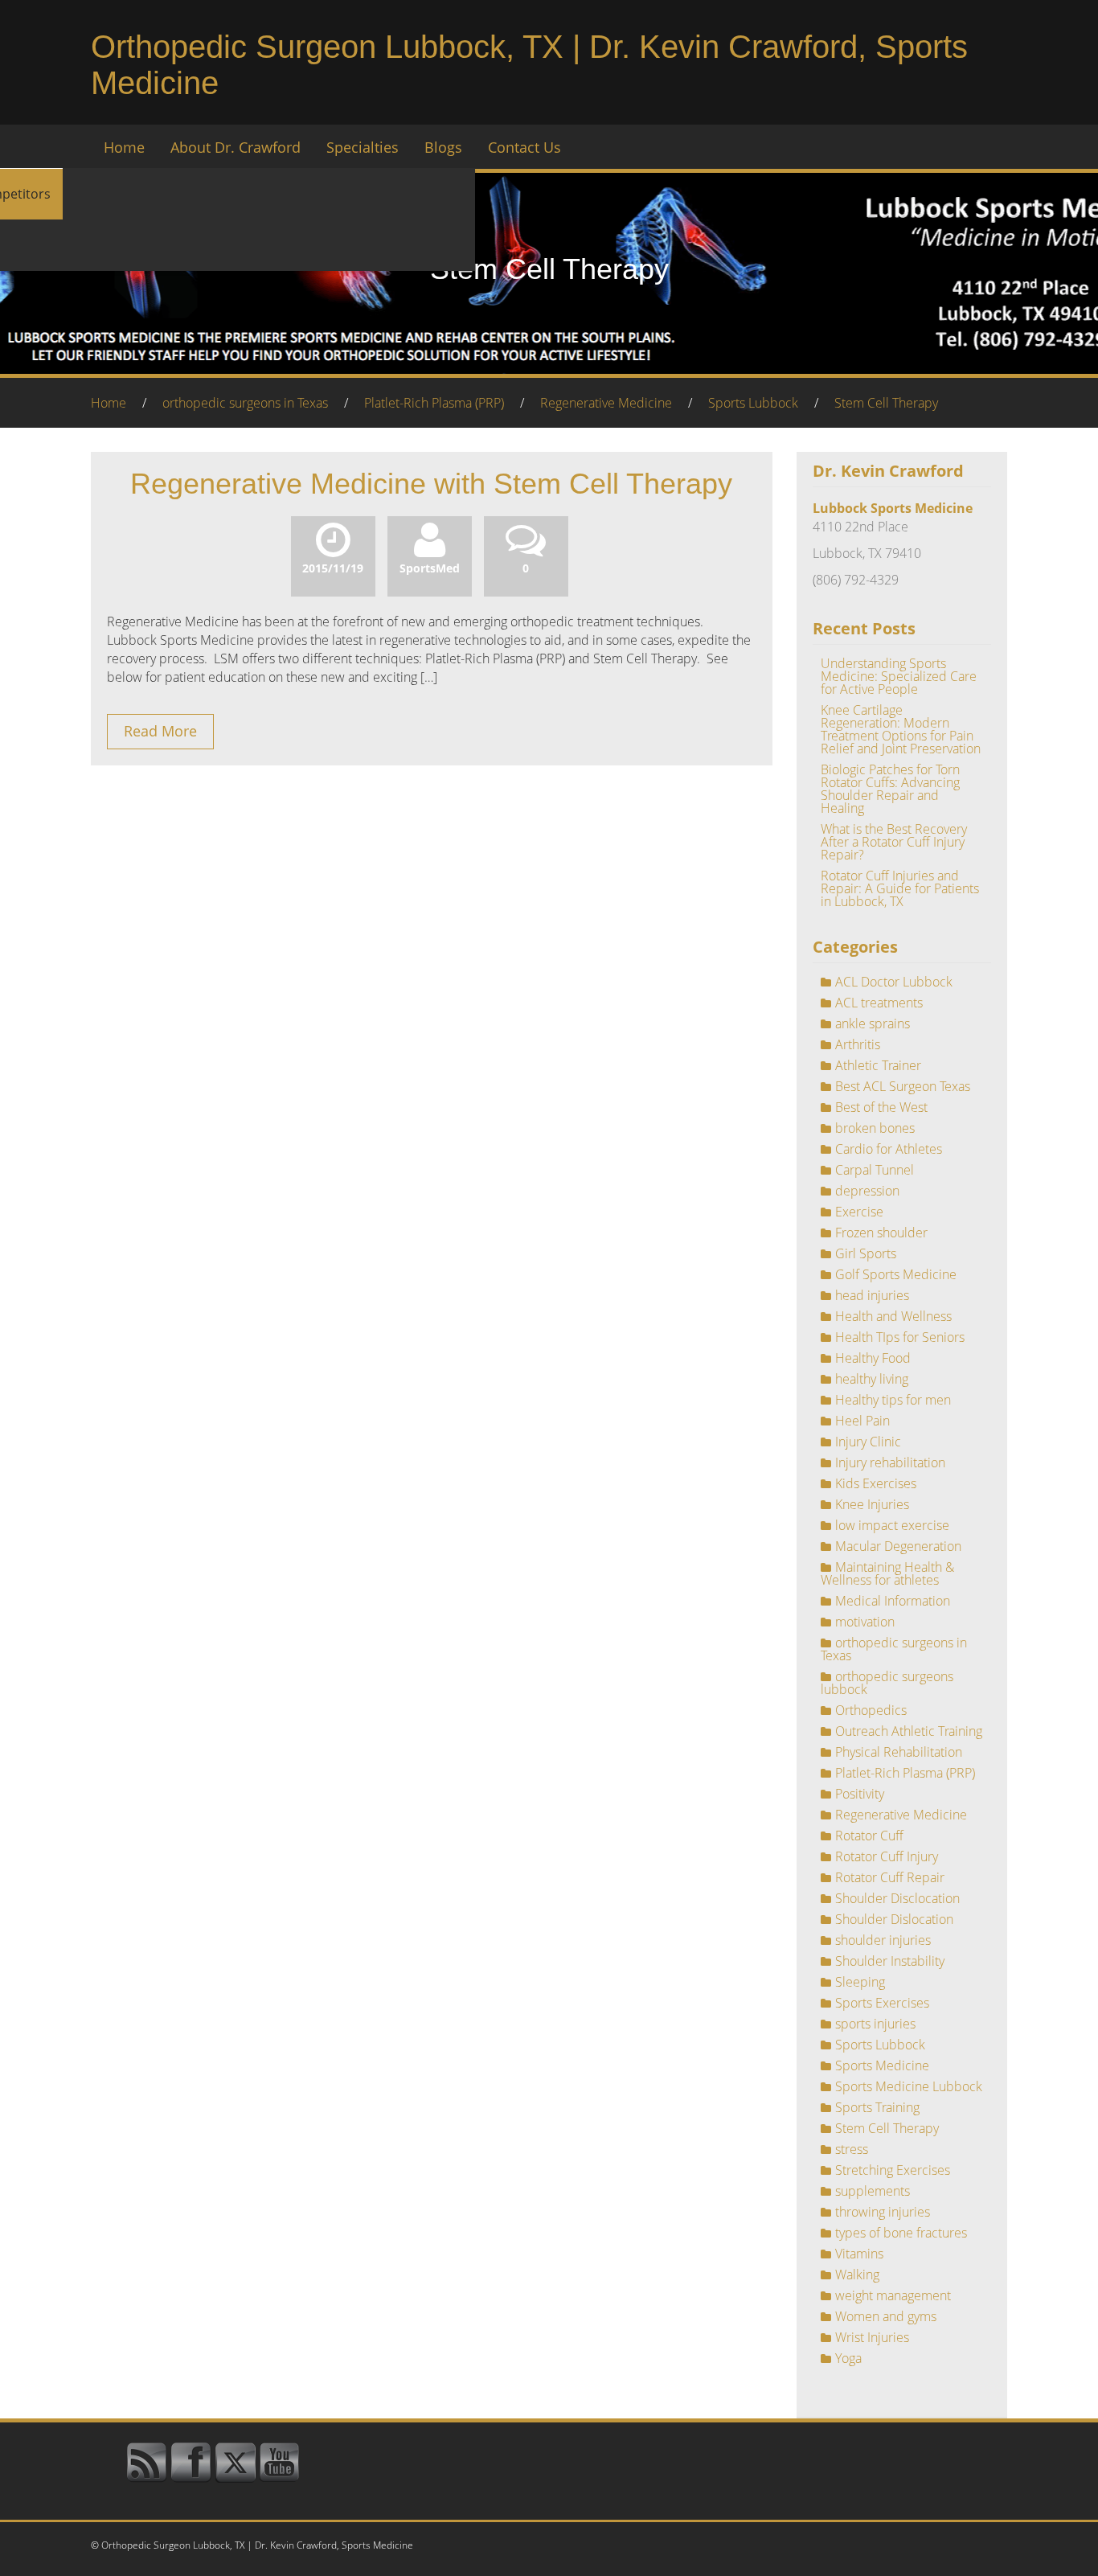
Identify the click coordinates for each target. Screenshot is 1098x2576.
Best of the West (881, 1107)
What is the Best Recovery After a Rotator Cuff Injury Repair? (894, 842)
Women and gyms (886, 2316)
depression (867, 1191)
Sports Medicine (882, 2065)
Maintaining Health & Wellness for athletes (887, 1573)
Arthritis (858, 1044)
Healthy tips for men (893, 1400)
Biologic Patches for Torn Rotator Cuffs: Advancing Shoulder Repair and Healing (890, 789)
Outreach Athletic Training (909, 1731)
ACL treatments (879, 1003)
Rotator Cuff (869, 1836)
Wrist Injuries (872, 2337)
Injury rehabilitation (890, 1462)
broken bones (875, 1128)
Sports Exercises (882, 2003)
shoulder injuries (883, 1940)
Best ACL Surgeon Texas (903, 1086)
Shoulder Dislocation (894, 1919)
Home (124, 147)
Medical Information (893, 1601)
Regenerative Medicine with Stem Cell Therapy (431, 484)
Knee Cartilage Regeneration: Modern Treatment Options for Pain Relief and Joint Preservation (901, 729)
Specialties (363, 147)
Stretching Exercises (893, 2170)
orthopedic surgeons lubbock (887, 1683)
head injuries (872, 1295)
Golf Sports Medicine (896, 1274)
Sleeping (860, 1982)
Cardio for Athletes (889, 1149)
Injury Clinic (868, 1442)
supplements (873, 2191)
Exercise (859, 1212)
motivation (865, 1622)
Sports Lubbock (753, 403)
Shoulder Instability (890, 1961)
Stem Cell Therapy (886, 403)
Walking (857, 2275)
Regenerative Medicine (606, 403)
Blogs (443, 147)
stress (852, 2149)
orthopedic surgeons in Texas (245, 403)
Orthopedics (871, 1710)
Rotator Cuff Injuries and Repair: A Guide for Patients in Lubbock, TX (900, 888)
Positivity (860, 1794)
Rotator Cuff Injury (887, 1856)
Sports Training (877, 2107)
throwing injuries (883, 2212)
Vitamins (859, 2254)
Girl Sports (866, 1253)
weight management (893, 2295)
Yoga (848, 2358)
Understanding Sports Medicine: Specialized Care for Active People (899, 676)
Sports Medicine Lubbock (909, 2086)
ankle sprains (873, 1023)
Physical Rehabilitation (899, 1752)
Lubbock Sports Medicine (893, 508)
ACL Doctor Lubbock (894, 982)
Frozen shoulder (881, 1233)
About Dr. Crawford (236, 147)
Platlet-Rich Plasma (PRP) (434, 403)
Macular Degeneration (898, 1546)
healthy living (872, 1379)
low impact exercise (892, 1525)
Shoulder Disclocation (897, 1898)
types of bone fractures (901, 2233)
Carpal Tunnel (875, 1170)
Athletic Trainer (878, 1065)
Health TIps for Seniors (900, 1337)
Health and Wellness (893, 1316)
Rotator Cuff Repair (890, 1877)
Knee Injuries (872, 1504)
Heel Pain (862, 1421)
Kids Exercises (876, 1483)
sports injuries (875, 2024)
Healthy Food (873, 1358)
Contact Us (524, 147)
